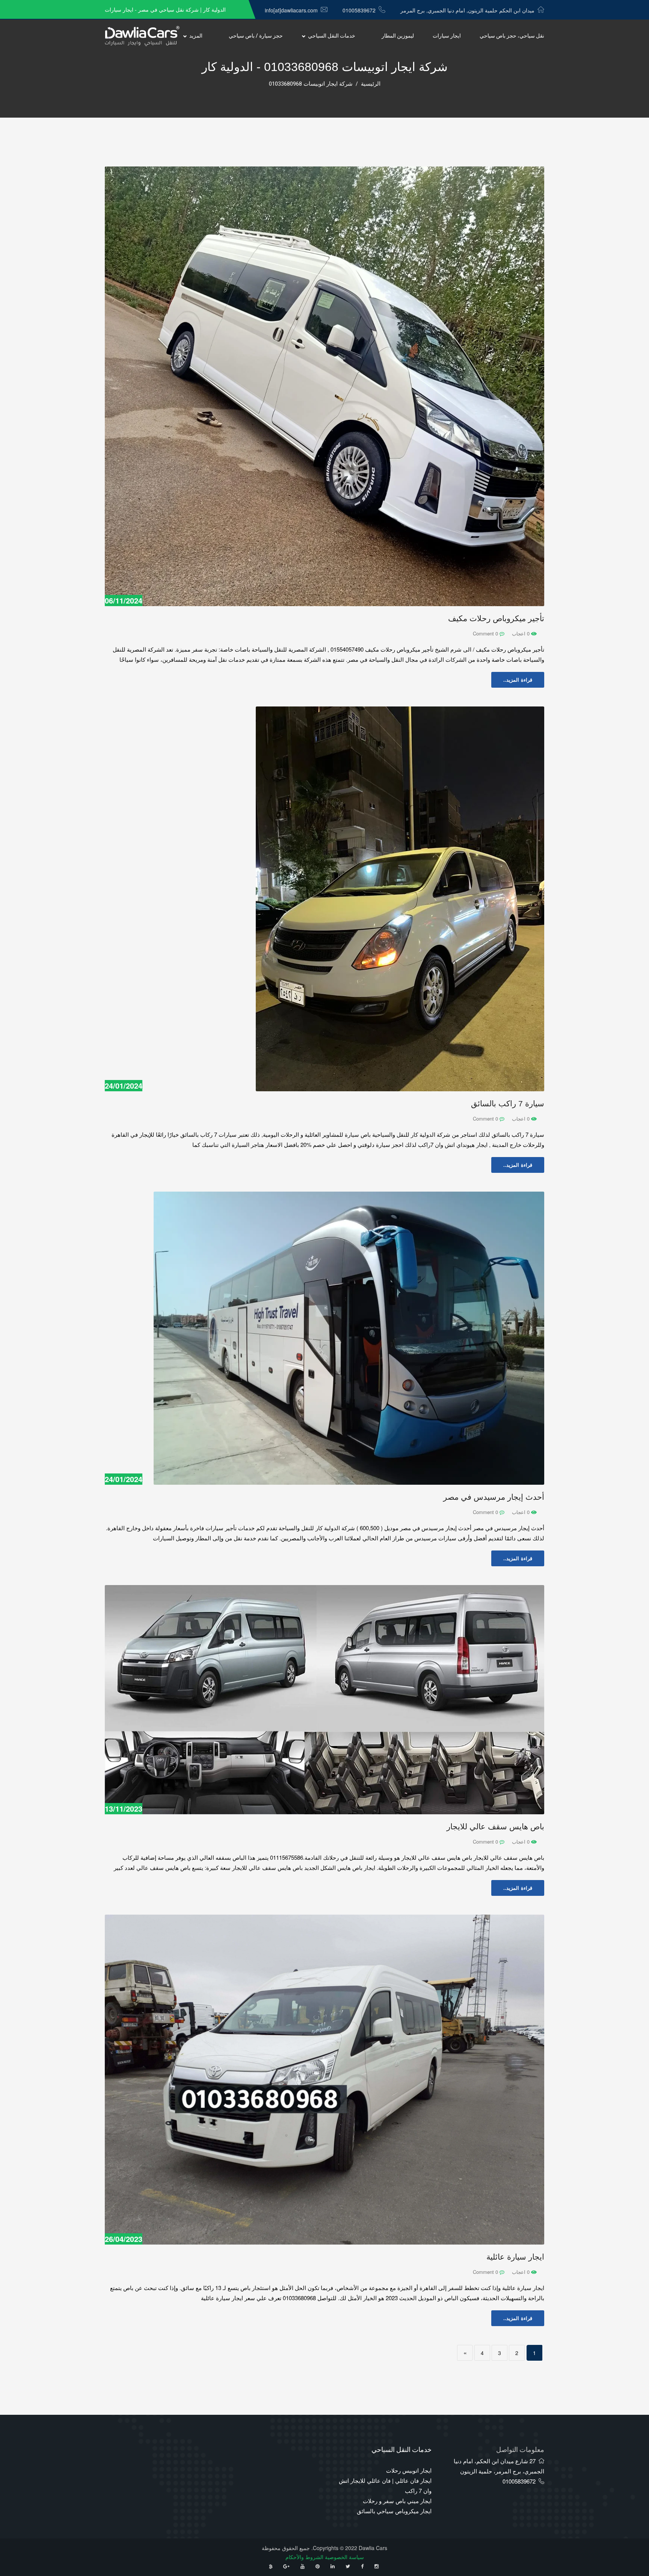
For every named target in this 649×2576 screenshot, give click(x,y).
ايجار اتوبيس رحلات (409, 2470)
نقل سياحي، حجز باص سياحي (512, 36)
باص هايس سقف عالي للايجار (495, 1826)
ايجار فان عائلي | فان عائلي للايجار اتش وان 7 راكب (385, 2485)
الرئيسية (371, 84)
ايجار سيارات (447, 36)
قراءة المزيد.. (518, 680)
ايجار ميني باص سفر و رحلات (397, 2501)
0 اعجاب (521, 633)
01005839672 (359, 10)
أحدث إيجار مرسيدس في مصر (494, 1497)
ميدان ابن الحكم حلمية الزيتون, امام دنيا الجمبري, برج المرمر (467, 10)
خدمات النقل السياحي (332, 36)
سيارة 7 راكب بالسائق (508, 1103)
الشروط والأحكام (304, 2557)
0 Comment (486, 633)
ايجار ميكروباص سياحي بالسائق (394, 2511)
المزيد (196, 36)
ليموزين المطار (398, 36)
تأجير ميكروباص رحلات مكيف (496, 618)
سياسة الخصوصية (344, 2557)
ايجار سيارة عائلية (515, 2257)
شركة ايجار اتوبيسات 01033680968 (311, 84)
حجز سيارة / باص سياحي (256, 36)
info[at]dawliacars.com (291, 10)
